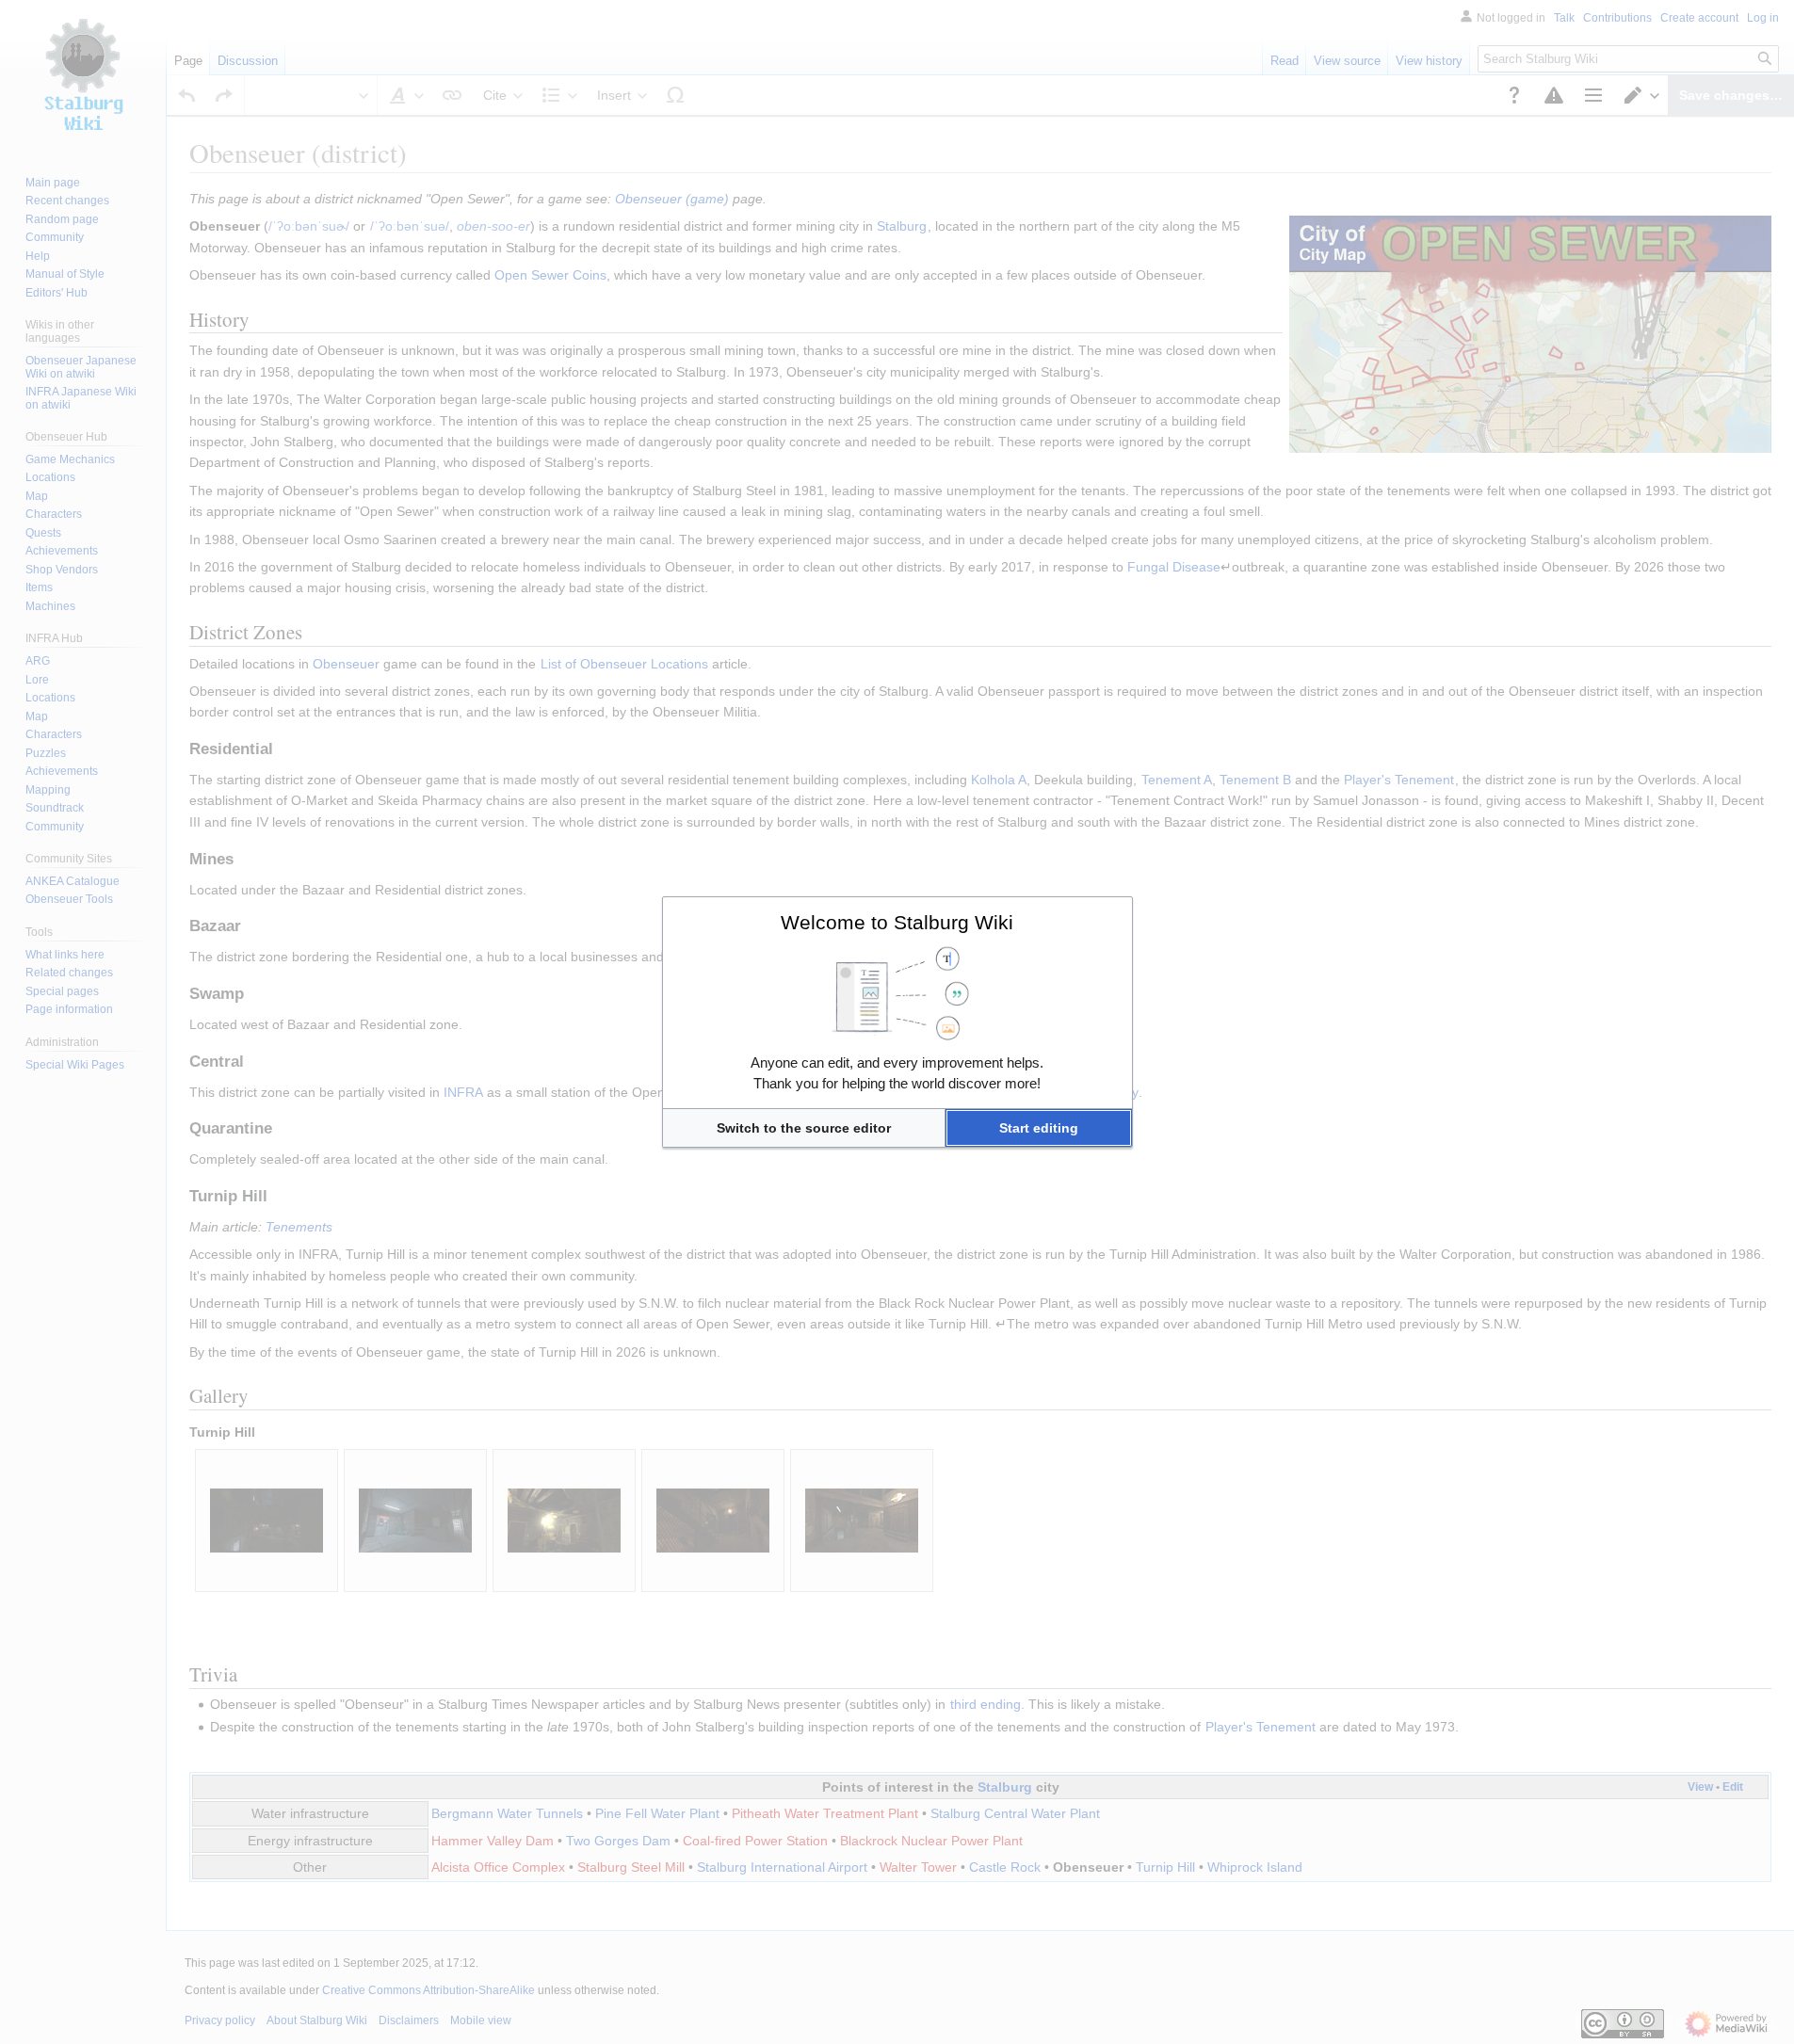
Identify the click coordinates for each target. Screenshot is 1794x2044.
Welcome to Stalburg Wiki (897, 922)
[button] (804, 1128)
